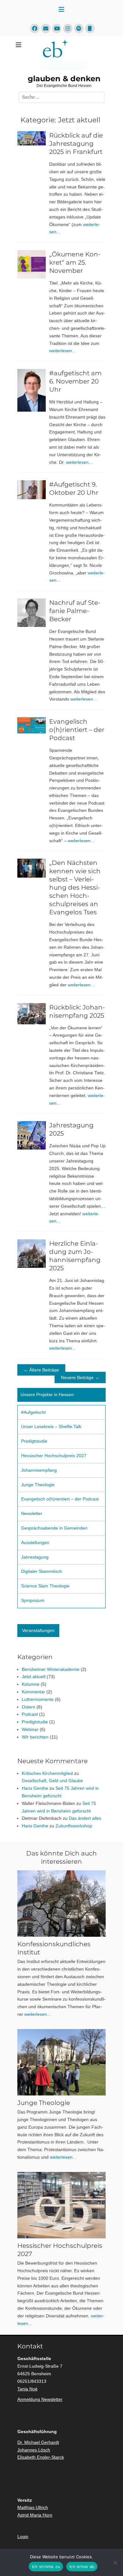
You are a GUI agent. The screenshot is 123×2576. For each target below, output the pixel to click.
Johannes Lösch (34, 2450)
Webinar (30, 1729)
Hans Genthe (35, 1788)
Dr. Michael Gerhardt (38, 2442)
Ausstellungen (35, 1543)
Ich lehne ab (82, 2567)
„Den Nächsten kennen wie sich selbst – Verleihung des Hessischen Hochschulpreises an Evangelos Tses (75, 887)
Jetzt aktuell (34, 1677)
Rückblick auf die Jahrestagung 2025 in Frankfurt (76, 144)
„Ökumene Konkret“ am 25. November (75, 262)
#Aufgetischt (33, 1412)
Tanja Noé (27, 2389)
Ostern (29, 1707)
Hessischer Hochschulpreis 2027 (54, 1456)
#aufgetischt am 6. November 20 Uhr (75, 381)
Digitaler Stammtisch (42, 1571)
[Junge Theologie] (61, 2062)
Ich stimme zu (46, 2567)
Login (23, 2536)
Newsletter (32, 1513)
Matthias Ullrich (33, 2507)
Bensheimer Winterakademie (51, 1669)
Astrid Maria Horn (35, 2515)
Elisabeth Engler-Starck (41, 2457)
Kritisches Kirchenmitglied (47, 1773)
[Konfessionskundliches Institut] (61, 1904)
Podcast (30, 1714)
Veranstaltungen (38, 1630)
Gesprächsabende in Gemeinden (54, 1528)
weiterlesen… (63, 351)
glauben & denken (64, 79)
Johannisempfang (39, 1470)
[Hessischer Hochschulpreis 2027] (61, 2205)
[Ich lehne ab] (115, 2562)
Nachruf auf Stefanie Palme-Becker (75, 611)
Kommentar (33, 1692)
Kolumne (31, 1684)
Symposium (33, 1600)
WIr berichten (35, 1737)
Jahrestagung (35, 1557)
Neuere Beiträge (80, 1377)
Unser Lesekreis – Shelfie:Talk (51, 1426)
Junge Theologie (38, 1485)
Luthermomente (38, 1699)
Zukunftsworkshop (74, 1826)
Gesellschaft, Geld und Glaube (52, 1781)
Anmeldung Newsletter (40, 2399)
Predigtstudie (34, 1441)
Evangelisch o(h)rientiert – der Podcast (77, 730)
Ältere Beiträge (41, 1370)
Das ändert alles (85, 1818)
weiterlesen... (38, 2014)
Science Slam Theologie (45, 1586)
